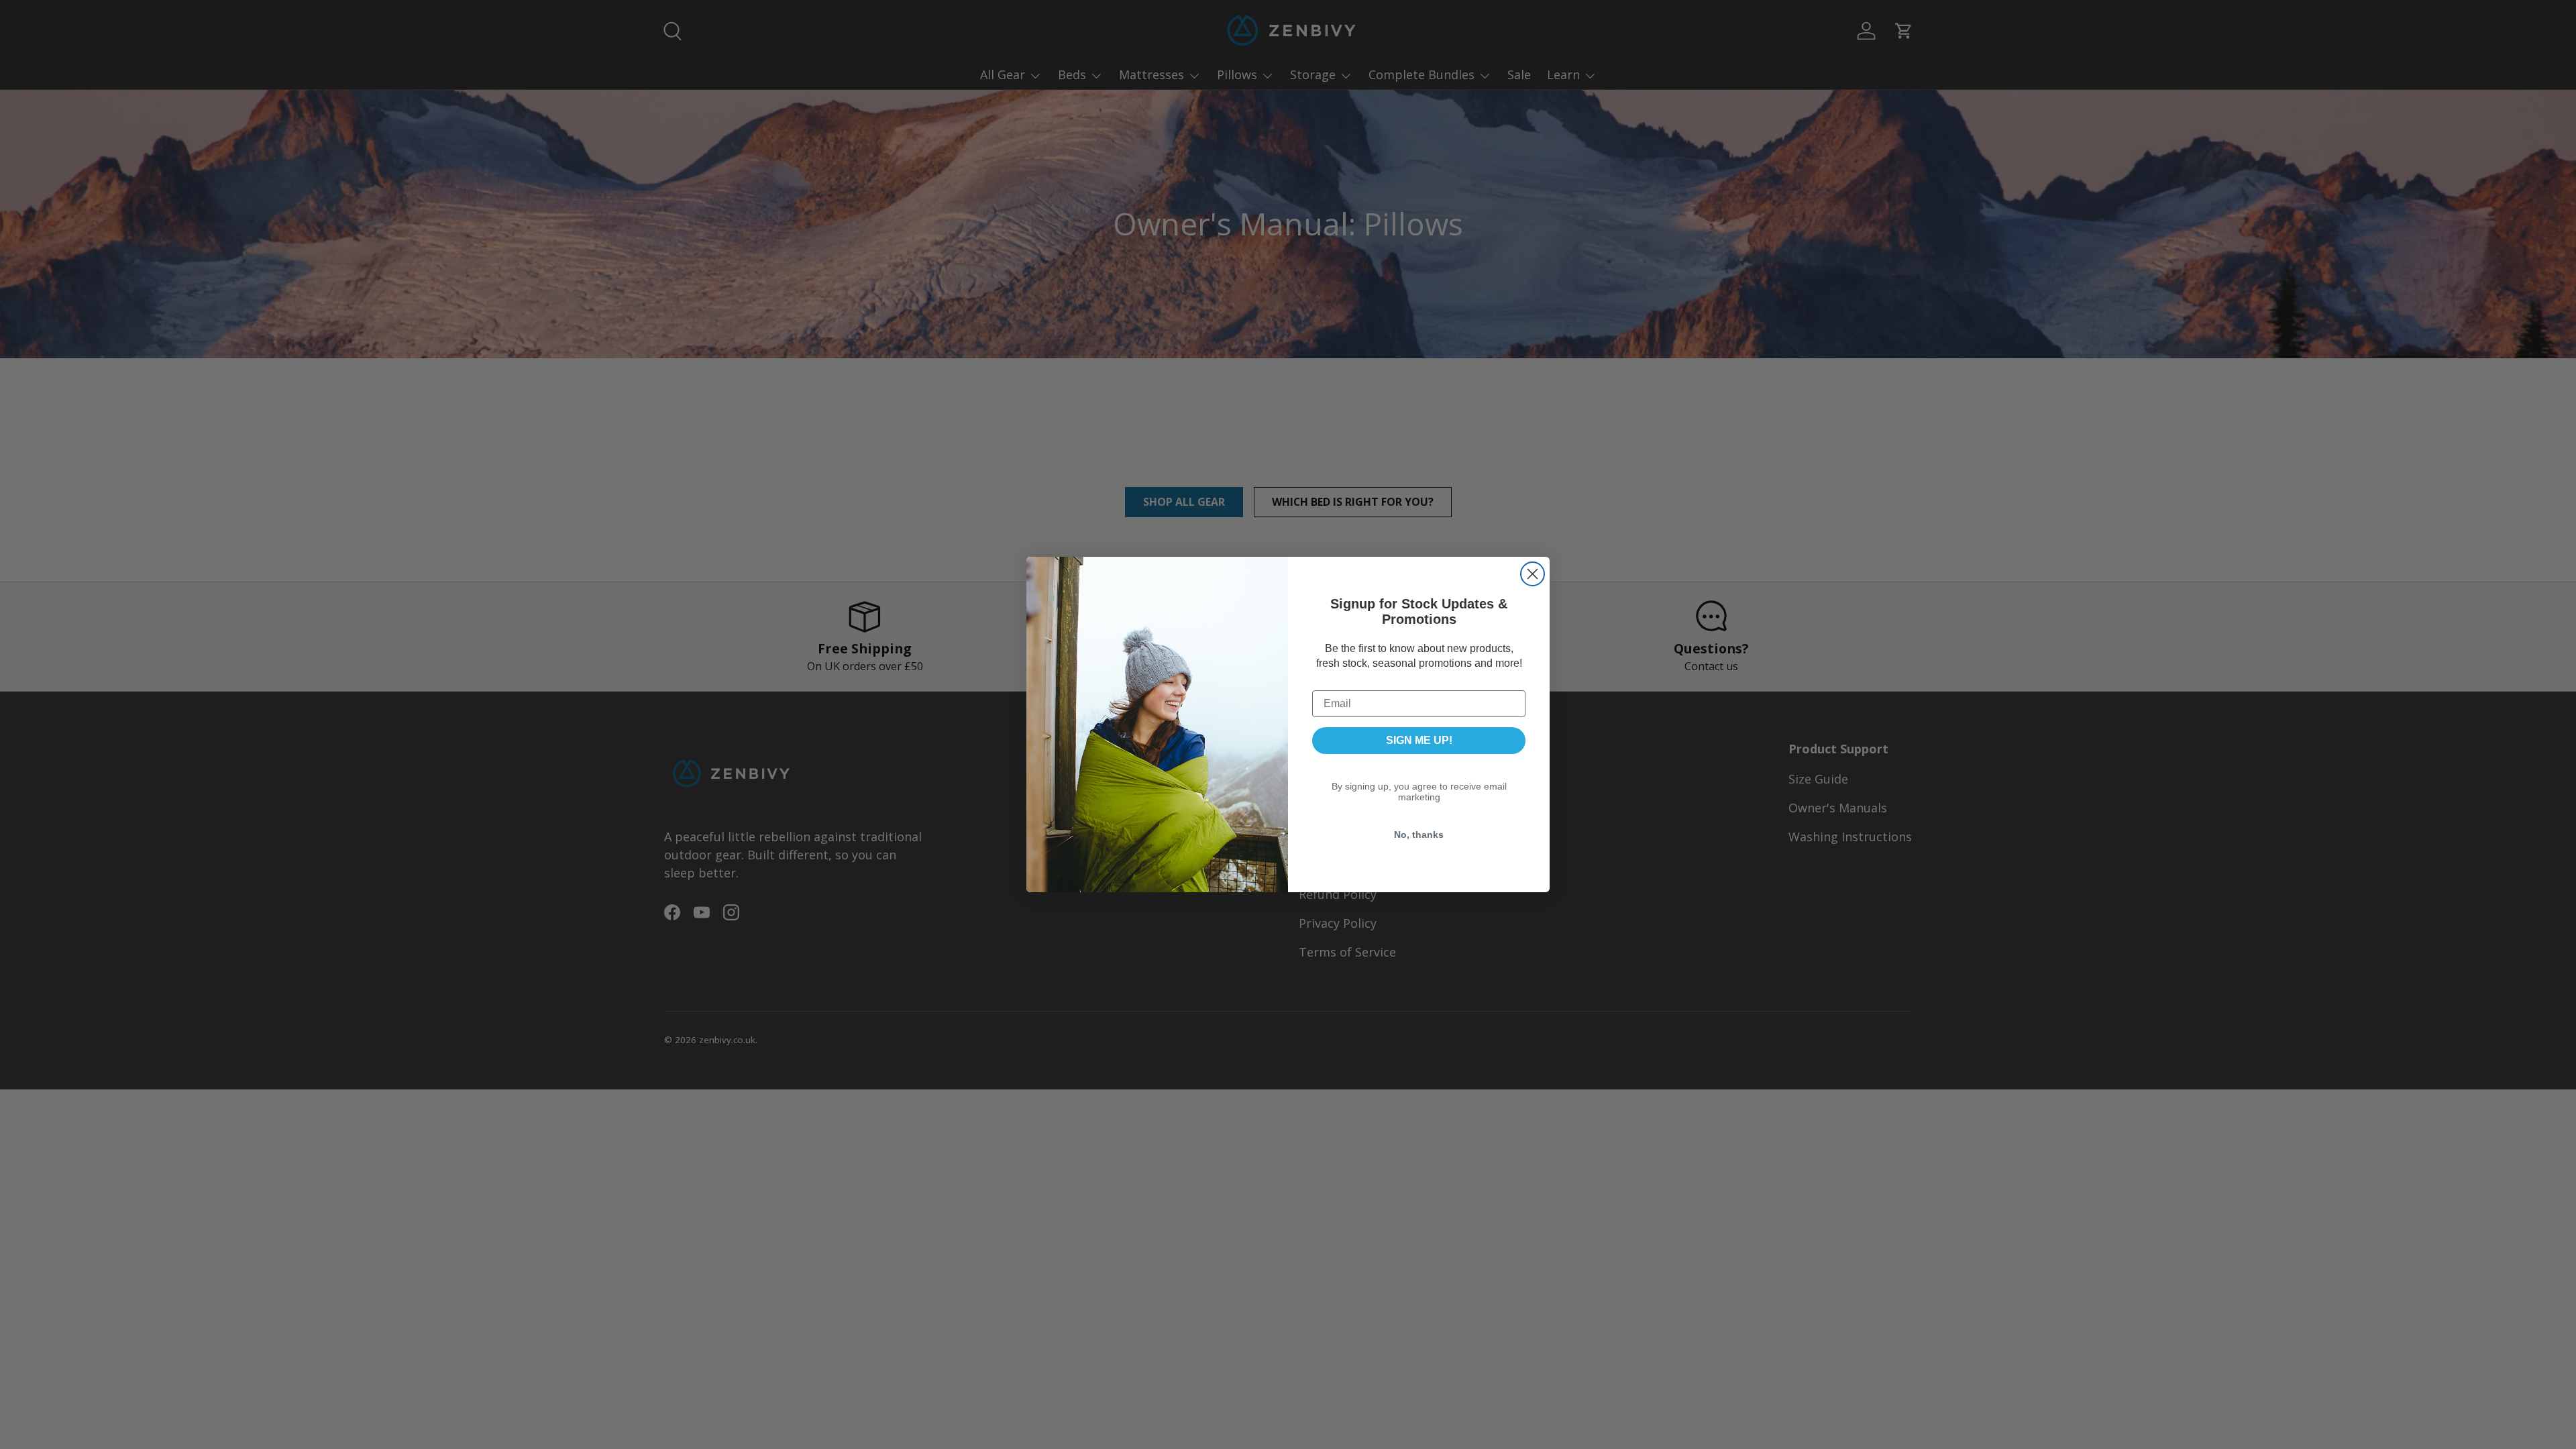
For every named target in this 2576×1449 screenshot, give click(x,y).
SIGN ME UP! (1419, 740)
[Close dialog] (1533, 574)
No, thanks (1419, 835)
